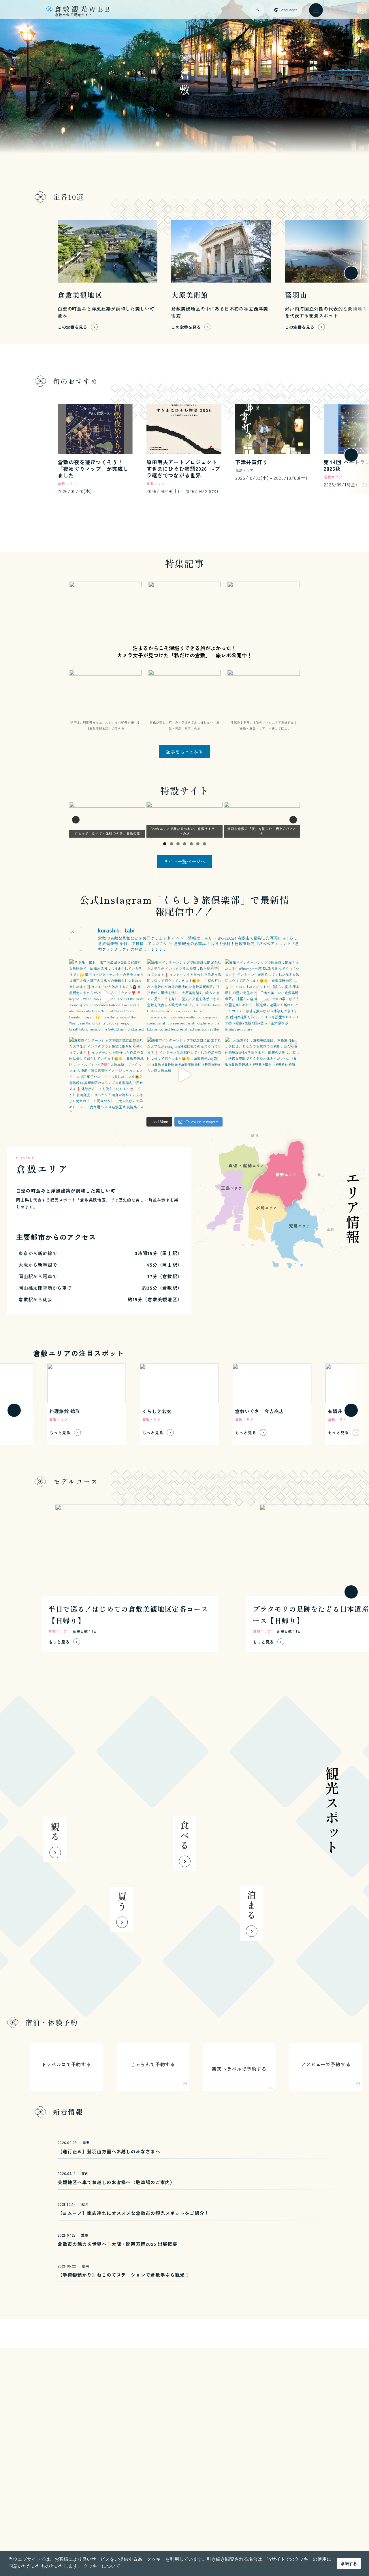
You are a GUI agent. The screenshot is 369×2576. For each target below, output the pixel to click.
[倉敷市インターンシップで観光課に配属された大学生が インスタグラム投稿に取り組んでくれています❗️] (184, 997)
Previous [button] (76, 820)
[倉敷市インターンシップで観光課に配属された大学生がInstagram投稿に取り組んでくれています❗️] (262, 997)
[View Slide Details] (107, 820)
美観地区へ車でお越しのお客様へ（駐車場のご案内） (116, 2182)
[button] (14, 273)
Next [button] (293, 820)
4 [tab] (185, 844)
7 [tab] (205, 844)
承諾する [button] (349, 2564)
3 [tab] (178, 844)
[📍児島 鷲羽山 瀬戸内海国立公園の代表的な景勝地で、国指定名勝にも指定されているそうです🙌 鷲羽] (107, 997)
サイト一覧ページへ (184, 861)
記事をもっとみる (184, 751)
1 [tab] (165, 844)
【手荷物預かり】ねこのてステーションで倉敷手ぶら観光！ (124, 2275)
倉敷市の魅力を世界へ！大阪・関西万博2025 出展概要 (117, 2244)
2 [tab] (171, 844)
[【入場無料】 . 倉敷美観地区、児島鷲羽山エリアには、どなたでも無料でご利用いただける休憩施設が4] (262, 1075)
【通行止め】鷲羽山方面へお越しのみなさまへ (109, 2151)
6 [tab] (198, 844)
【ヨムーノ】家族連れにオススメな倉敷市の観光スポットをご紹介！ (133, 2213)
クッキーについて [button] (102, 2566)
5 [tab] (191, 844)
